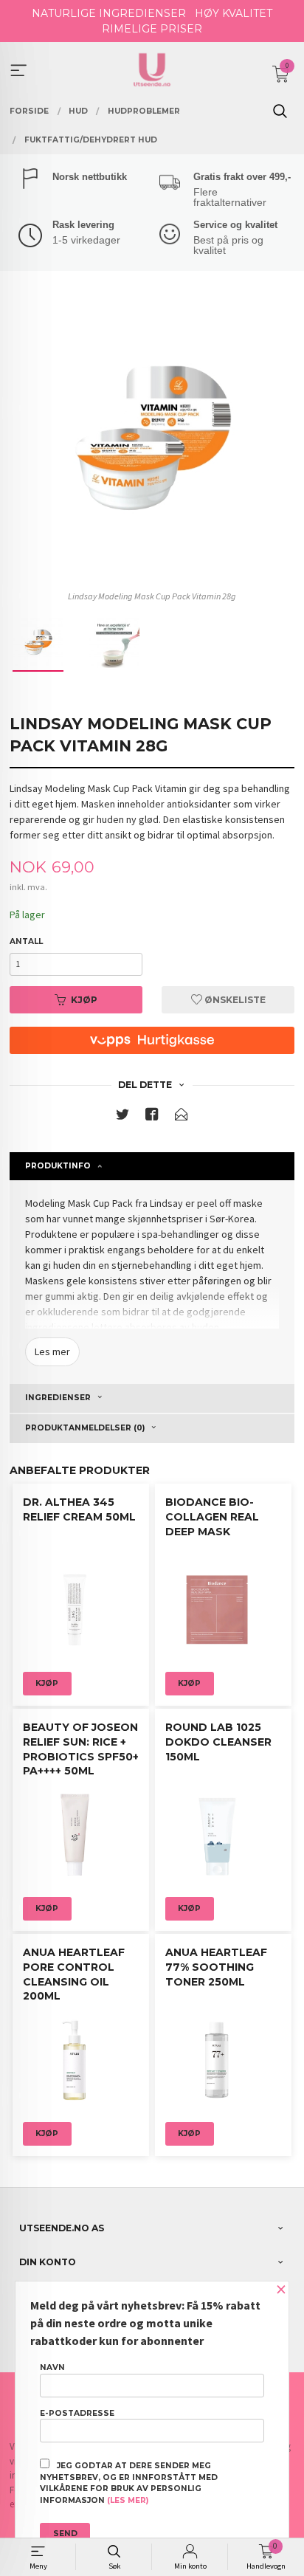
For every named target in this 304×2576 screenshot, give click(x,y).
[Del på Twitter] (122, 1117)
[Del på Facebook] (152, 1117)
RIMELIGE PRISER (152, 29)
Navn (52, 2367)
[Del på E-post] (182, 1117)
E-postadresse (77, 2413)
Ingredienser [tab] (58, 1398)
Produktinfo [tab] (58, 1166)
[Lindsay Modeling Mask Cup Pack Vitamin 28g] (152, 442)
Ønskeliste (234, 1000)
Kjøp (84, 1000)
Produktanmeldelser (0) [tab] (85, 1428)
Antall (26, 941)
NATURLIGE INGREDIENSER (109, 13)
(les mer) (128, 2500)
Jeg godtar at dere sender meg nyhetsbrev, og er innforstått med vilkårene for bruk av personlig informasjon (129, 2483)
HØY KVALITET (234, 13)
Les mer (52, 1351)
